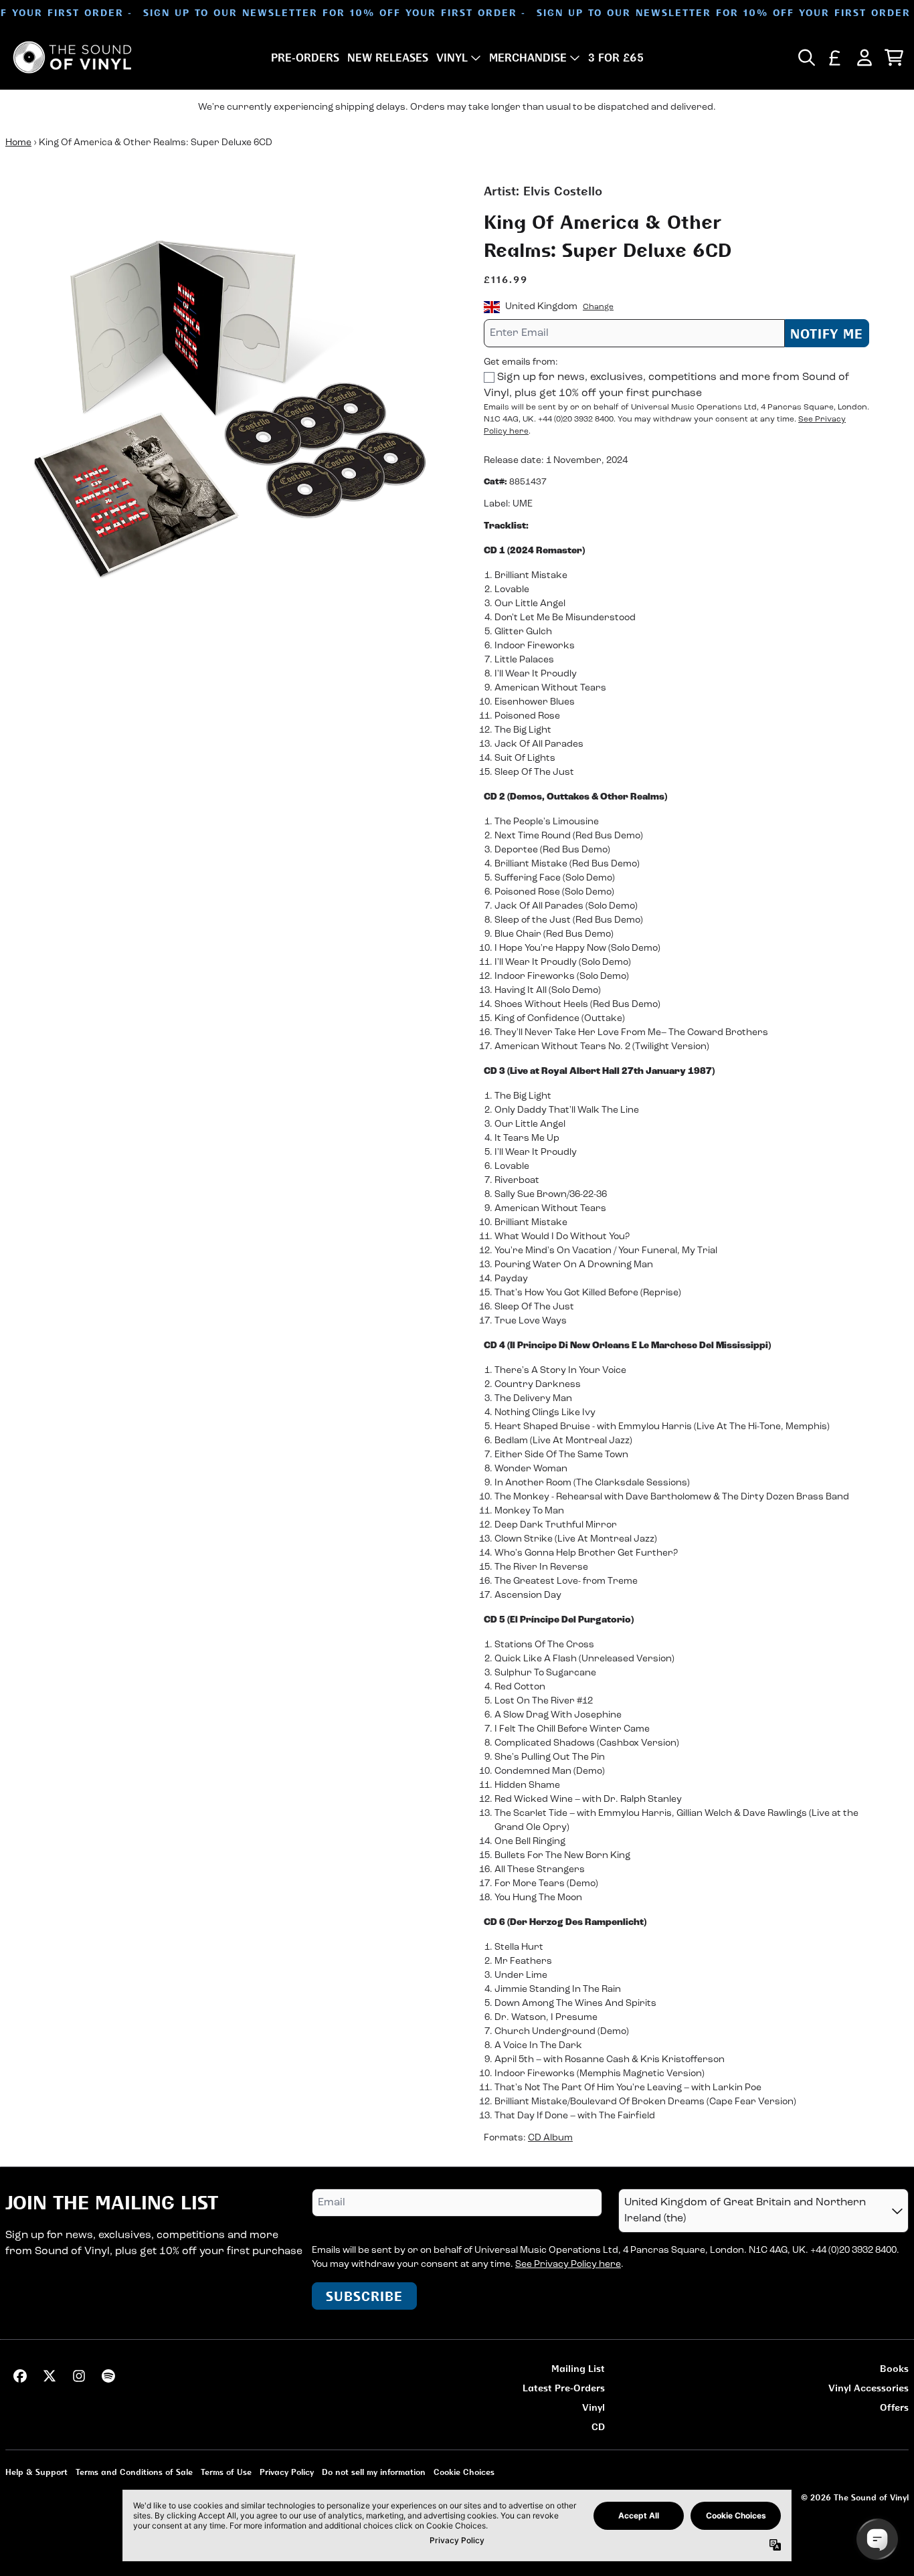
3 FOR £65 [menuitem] (616, 58)
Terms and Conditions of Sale (134, 2472)
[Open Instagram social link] (79, 2376)
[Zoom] (231, 408)
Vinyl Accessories (869, 2388)
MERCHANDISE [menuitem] (528, 58)
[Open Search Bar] (806, 58)
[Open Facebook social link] (20, 2376)
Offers (894, 2407)
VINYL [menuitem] (452, 58)
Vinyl (593, 2407)
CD (598, 2426)
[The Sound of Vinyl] (72, 57)
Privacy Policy (287, 2472)
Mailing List (578, 2368)
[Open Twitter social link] (50, 2376)
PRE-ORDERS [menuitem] (305, 58)
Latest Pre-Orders (564, 2388)
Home (18, 143)
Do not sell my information (374, 2472)
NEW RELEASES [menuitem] (388, 58)
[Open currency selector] (835, 58)
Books (894, 2368)
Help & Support (36, 2472)
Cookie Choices (464, 2472)
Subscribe (364, 2296)
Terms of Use (226, 2472)
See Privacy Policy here (568, 2265)
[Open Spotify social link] (108, 2376)
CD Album (550, 2138)
